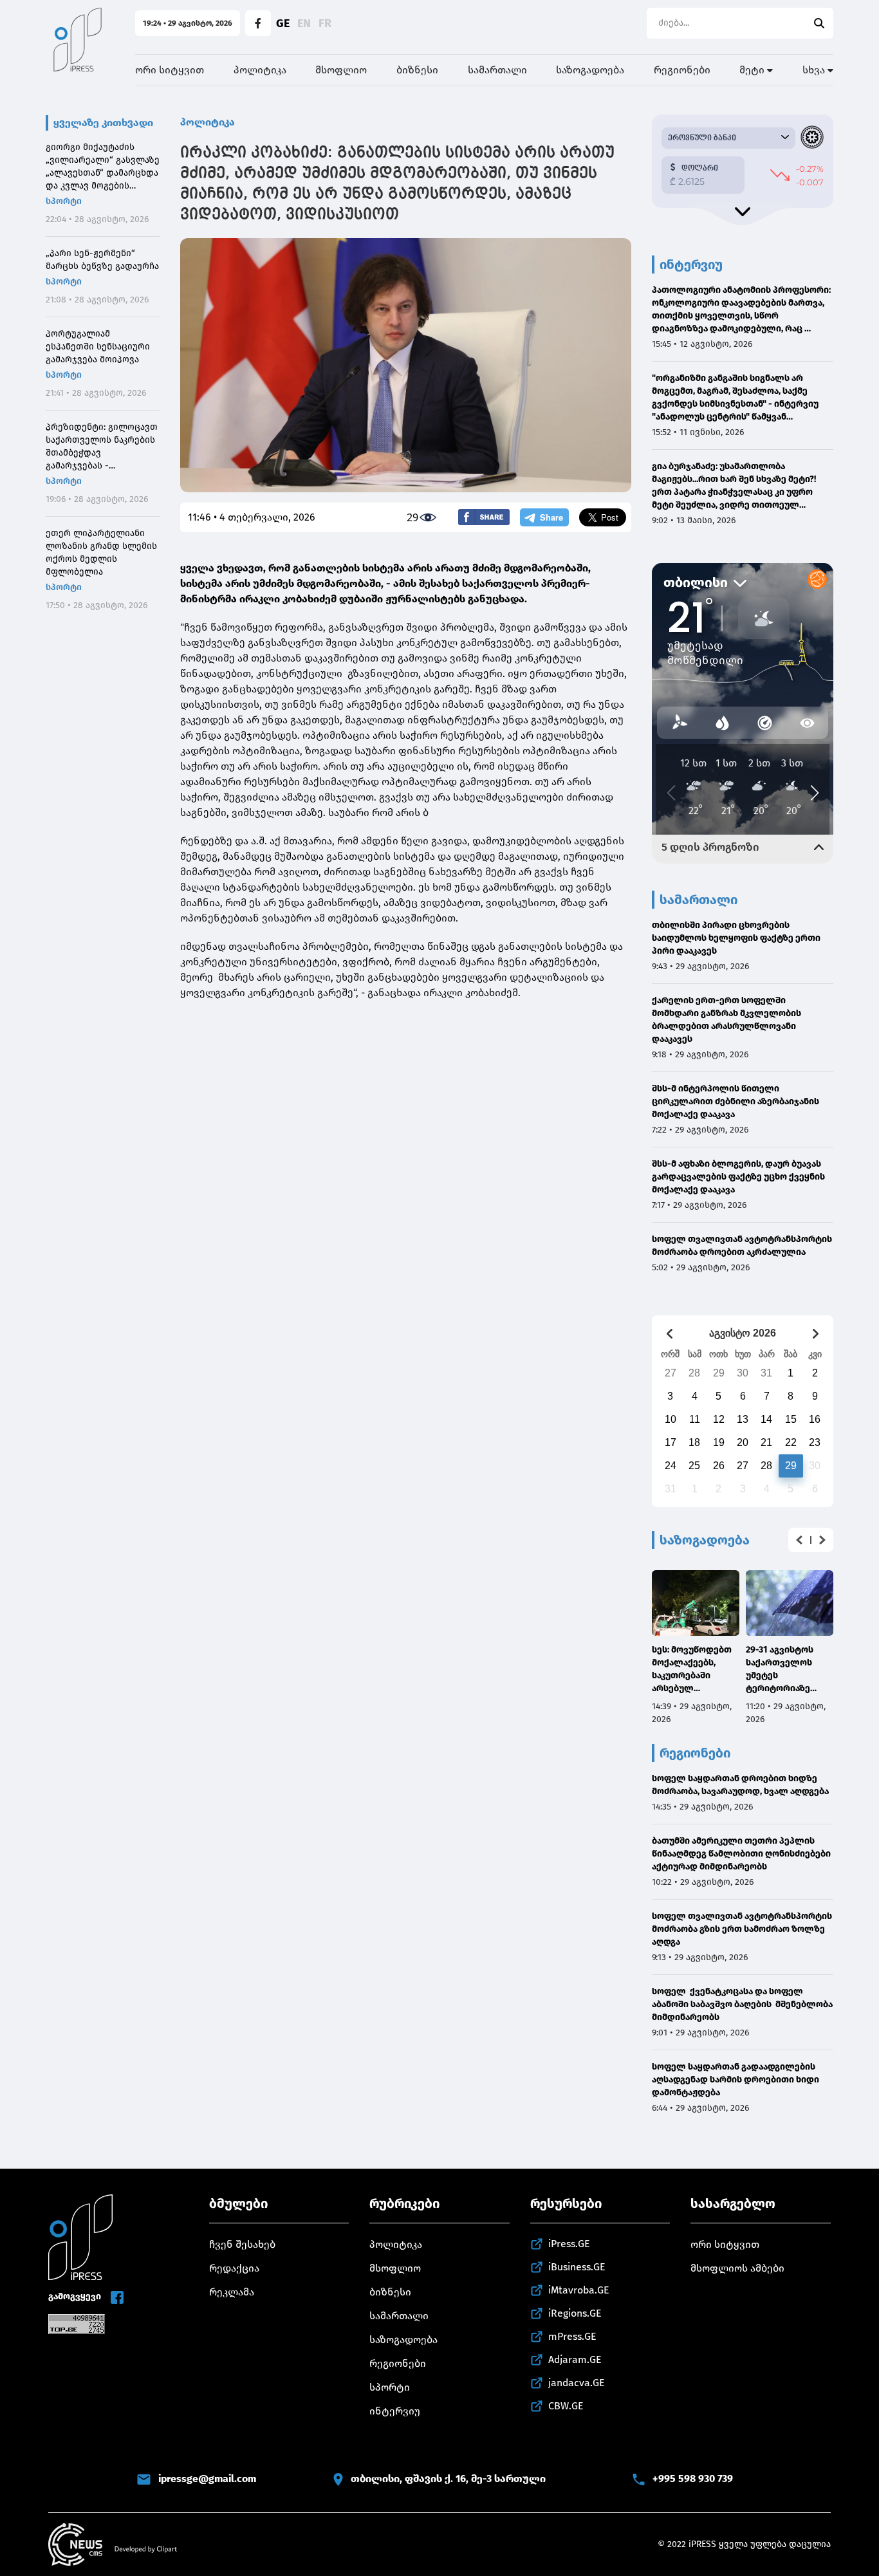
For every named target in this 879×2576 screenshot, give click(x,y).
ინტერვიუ (395, 2411)
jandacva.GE (577, 2383)
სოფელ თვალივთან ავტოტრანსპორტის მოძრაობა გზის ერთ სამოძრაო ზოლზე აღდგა (742, 1929)
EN (304, 23)
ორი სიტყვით (170, 70)
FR (325, 23)
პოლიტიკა (260, 70)
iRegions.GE (575, 2313)
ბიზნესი (417, 70)
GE (283, 23)
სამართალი (497, 70)
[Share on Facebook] (484, 517)
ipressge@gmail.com (207, 2479)
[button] (799, 1540)
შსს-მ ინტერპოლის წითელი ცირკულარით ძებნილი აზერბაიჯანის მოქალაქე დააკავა (736, 1101)
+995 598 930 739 (693, 2479)
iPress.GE (569, 2244)
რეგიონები (682, 70)
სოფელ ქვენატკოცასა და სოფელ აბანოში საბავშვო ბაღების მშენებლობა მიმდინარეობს (742, 2004)
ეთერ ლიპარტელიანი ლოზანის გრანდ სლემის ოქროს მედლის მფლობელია (101, 552)
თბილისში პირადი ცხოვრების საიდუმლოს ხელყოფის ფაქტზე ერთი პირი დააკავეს (736, 938)
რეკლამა (232, 2292)
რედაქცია (234, 2268)
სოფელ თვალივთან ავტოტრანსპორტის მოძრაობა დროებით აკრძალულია (742, 1246)
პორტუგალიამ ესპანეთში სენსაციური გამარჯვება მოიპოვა (98, 347)
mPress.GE (572, 2336)
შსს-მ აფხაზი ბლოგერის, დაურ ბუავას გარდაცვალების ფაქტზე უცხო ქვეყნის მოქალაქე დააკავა (738, 1177)
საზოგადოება (590, 70)
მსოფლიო (341, 70)
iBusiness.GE (577, 2267)
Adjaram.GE (575, 2359)
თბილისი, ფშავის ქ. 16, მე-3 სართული (448, 2479)
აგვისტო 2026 (743, 1333)
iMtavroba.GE (579, 2290)
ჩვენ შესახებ (242, 2244)
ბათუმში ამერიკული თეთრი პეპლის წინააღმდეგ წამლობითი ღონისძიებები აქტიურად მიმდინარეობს (741, 1854)
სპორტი (64, 201)
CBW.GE (566, 2406)
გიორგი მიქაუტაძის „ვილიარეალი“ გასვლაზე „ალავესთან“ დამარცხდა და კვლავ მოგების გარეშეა (103, 167)
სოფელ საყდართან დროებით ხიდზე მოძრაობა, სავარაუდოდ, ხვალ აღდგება (740, 1785)
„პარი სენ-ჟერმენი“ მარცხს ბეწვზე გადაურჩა (102, 260)
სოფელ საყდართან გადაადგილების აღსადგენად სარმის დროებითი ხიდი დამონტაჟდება (736, 2080)
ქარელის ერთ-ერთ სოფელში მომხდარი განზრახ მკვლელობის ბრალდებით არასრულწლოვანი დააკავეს (726, 1020)
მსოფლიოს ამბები (737, 2268)
